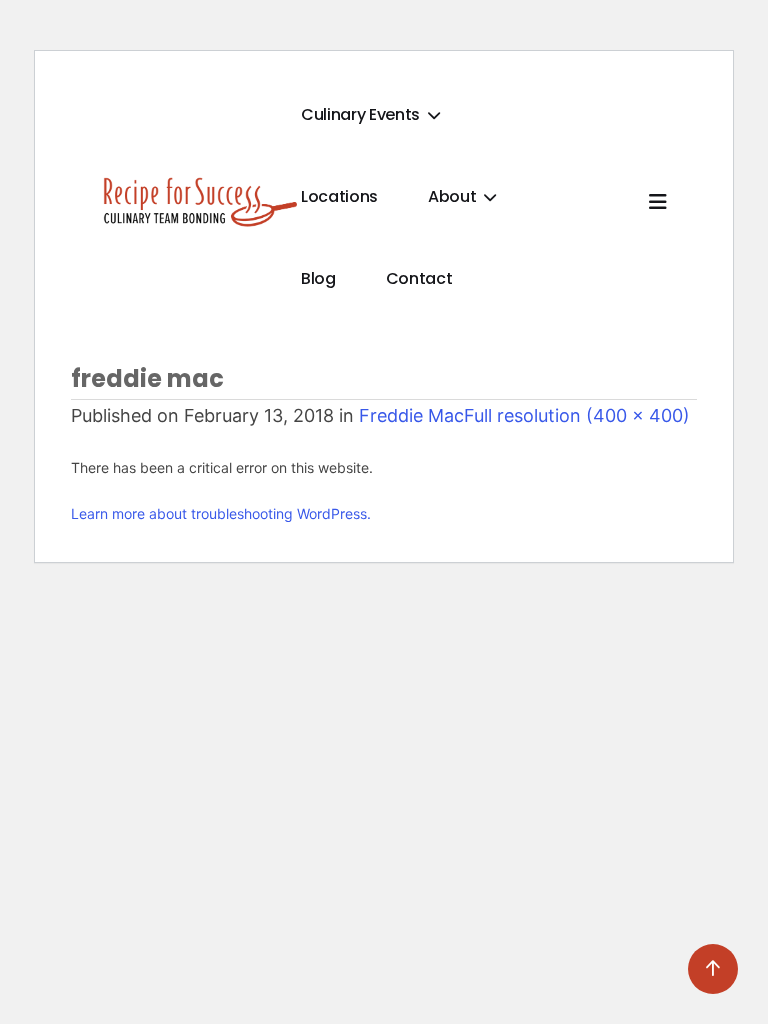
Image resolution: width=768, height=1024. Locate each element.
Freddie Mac (411, 415)
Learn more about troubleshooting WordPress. (221, 513)
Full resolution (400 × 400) (577, 415)
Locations (339, 196)
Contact (419, 278)
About (454, 196)
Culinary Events (362, 114)
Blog (318, 278)
